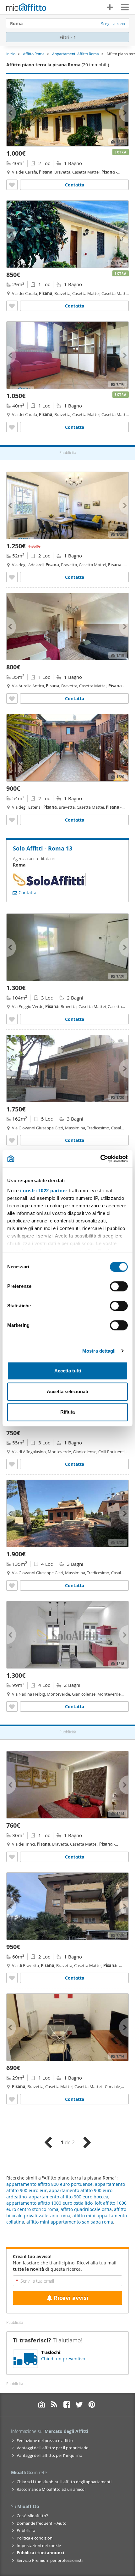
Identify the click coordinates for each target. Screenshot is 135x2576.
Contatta (75, 185)
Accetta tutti (68, 1371)
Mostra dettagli (99, 1351)
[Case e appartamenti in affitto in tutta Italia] (26, 8)
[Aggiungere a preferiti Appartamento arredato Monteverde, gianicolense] (12, 1464)
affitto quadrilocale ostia (86, 2209)
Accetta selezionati (67, 1391)
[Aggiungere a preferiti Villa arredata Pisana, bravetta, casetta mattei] (12, 577)
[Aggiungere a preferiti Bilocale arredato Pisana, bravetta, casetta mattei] (12, 185)
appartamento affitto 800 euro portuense (49, 2184)
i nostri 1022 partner (44, 1191)
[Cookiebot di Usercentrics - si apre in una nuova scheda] (100, 1159)
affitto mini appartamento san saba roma (70, 2222)
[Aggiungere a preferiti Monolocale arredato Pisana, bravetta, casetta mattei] (12, 306)
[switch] (119, 1286)
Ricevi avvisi (71, 2298)
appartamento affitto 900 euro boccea (69, 2197)
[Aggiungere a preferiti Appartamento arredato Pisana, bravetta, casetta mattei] (12, 1019)
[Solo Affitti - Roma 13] (49, 884)
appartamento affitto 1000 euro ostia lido (49, 2203)
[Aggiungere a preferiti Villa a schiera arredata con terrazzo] (12, 820)
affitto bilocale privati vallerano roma (66, 2212)
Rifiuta (67, 1412)
